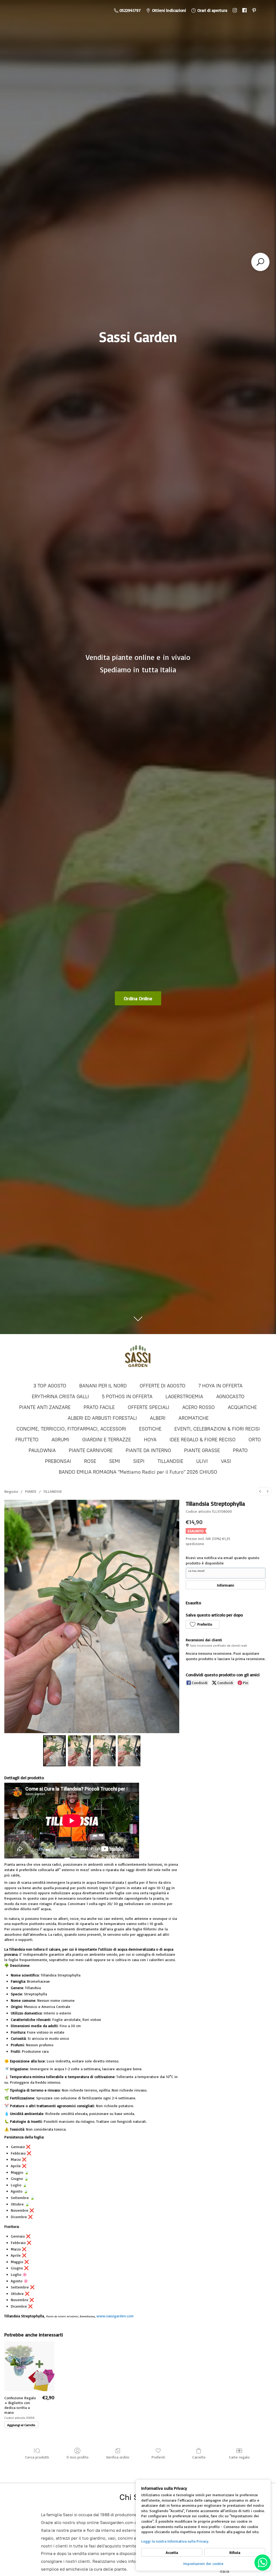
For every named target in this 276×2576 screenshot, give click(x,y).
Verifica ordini (118, 2457)
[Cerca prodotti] (260, 262)
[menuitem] (260, 1491)
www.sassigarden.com (115, 2316)
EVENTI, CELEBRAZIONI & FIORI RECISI (217, 1429)
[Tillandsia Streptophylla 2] (104, 1751)
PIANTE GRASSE (202, 1450)
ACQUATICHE (242, 1407)
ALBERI (158, 1418)
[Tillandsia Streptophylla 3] (129, 1751)
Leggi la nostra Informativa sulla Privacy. (175, 2541)
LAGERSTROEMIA (184, 1397)
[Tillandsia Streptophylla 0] (54, 1751)
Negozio (11, 1491)
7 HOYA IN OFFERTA (220, 1386)
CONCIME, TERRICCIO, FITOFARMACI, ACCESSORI (71, 1429)
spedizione (195, 1544)
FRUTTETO (27, 1440)
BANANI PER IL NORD (103, 1386)
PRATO (240, 1450)
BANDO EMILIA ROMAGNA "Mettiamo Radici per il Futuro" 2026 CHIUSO (138, 1472)
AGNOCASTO (230, 1397)
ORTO (255, 1440)
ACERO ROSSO (199, 1407)
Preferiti (158, 2457)
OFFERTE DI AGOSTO (163, 1386)
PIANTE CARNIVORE (91, 1450)
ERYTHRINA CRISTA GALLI (60, 1397)
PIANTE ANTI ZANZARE (45, 1407)
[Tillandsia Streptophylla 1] (79, 1751)
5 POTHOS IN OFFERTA (127, 1397)
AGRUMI (60, 1440)
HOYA (150, 1440)
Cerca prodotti (37, 2457)
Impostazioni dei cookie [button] (203, 2563)
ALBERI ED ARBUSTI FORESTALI (102, 1418)
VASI (226, 1461)
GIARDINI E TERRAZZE (107, 1440)
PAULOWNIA (42, 1450)
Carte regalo (239, 2457)
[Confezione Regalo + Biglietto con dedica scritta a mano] (29, 2366)
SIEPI (139, 1461)
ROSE (90, 1461)
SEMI (115, 1461)
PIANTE (31, 1491)
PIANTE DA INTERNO (148, 1450)
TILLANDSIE (170, 1461)
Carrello (199, 2457)
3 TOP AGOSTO (50, 1386)
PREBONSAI (58, 1461)
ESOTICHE (150, 1429)
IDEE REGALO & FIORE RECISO (203, 1440)
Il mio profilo (77, 2457)
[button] (202, 1624)
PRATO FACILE (99, 1407)
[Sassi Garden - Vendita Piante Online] (138, 1358)
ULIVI (202, 1461)
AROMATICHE (194, 1418)
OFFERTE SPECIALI (149, 1407)
